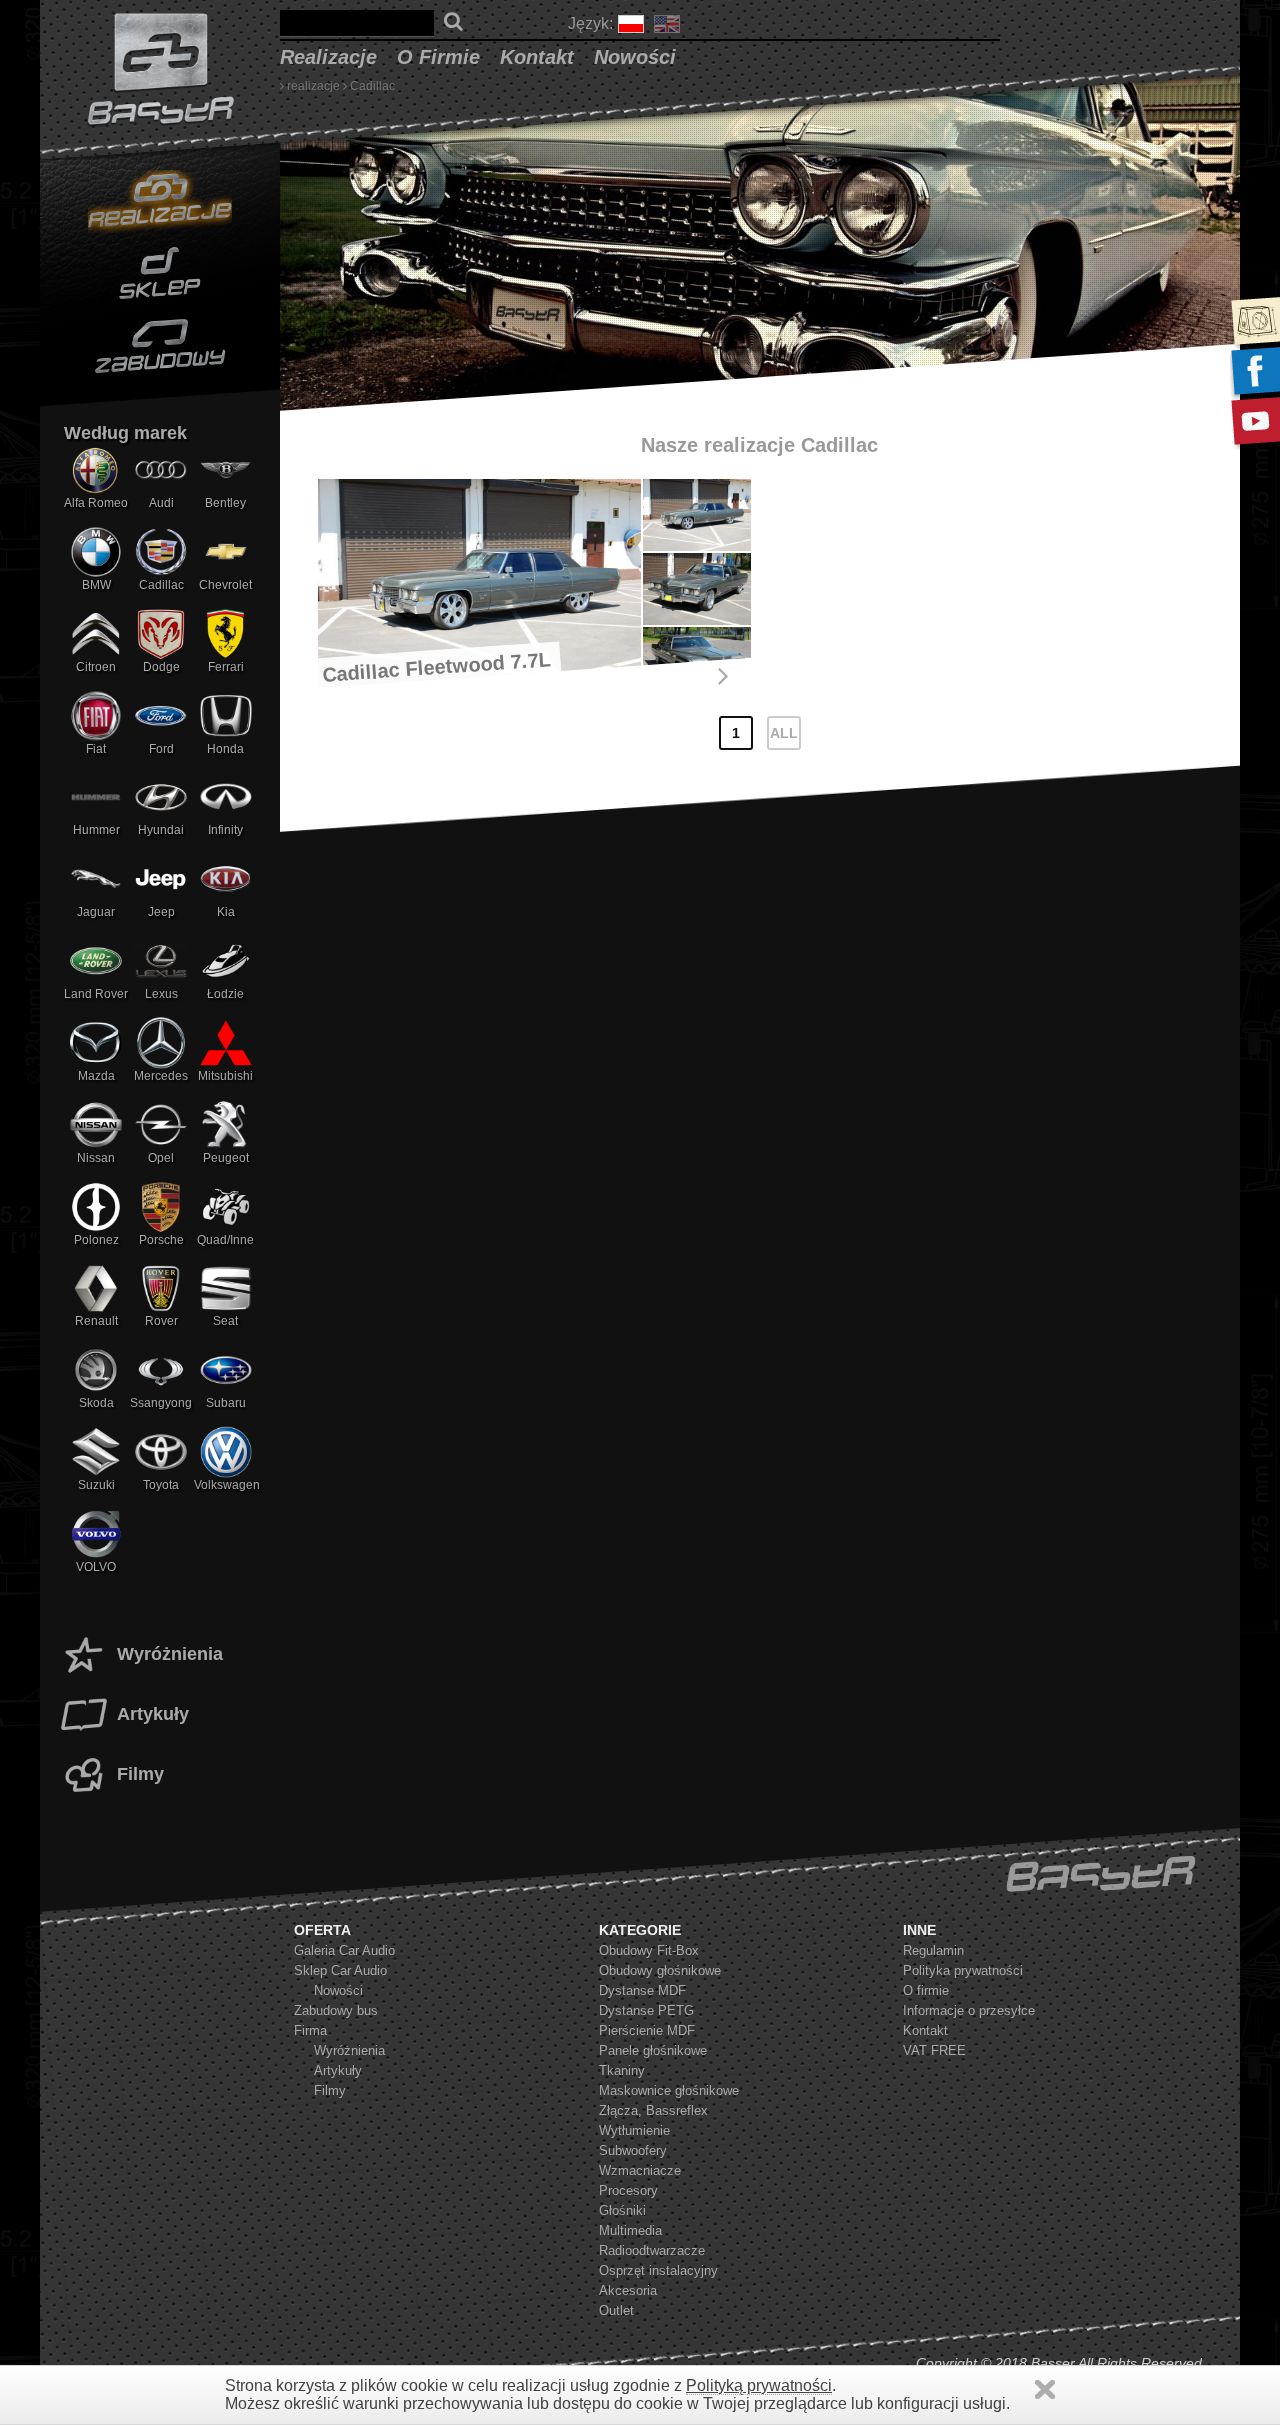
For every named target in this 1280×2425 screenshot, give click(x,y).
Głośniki (622, 2210)
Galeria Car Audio (344, 1950)
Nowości (635, 57)
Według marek (125, 433)
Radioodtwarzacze (652, 2250)
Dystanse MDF (642, 1990)
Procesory (628, 2190)
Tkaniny (622, 2070)
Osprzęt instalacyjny (658, 2270)
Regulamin (933, 1950)
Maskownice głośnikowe (669, 2090)
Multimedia (630, 2230)
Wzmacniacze (640, 2170)
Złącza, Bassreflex (653, 2110)
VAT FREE (934, 2050)
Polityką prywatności (759, 2385)
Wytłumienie (634, 2130)
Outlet (616, 2310)
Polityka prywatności (963, 1970)
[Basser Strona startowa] (160, 70)
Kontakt (537, 57)
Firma (310, 2030)
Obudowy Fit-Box (649, 1950)
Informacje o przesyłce (969, 2010)
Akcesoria (628, 2290)
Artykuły (153, 1714)
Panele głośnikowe (653, 2050)
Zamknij (1045, 2389)
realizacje (328, 57)
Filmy (140, 1774)
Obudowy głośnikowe (660, 1970)
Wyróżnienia (170, 1654)
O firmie (438, 57)
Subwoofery (633, 2150)
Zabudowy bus (336, 2010)
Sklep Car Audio (340, 1970)
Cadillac (372, 86)
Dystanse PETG (646, 2010)
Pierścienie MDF (647, 2030)
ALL (784, 733)
